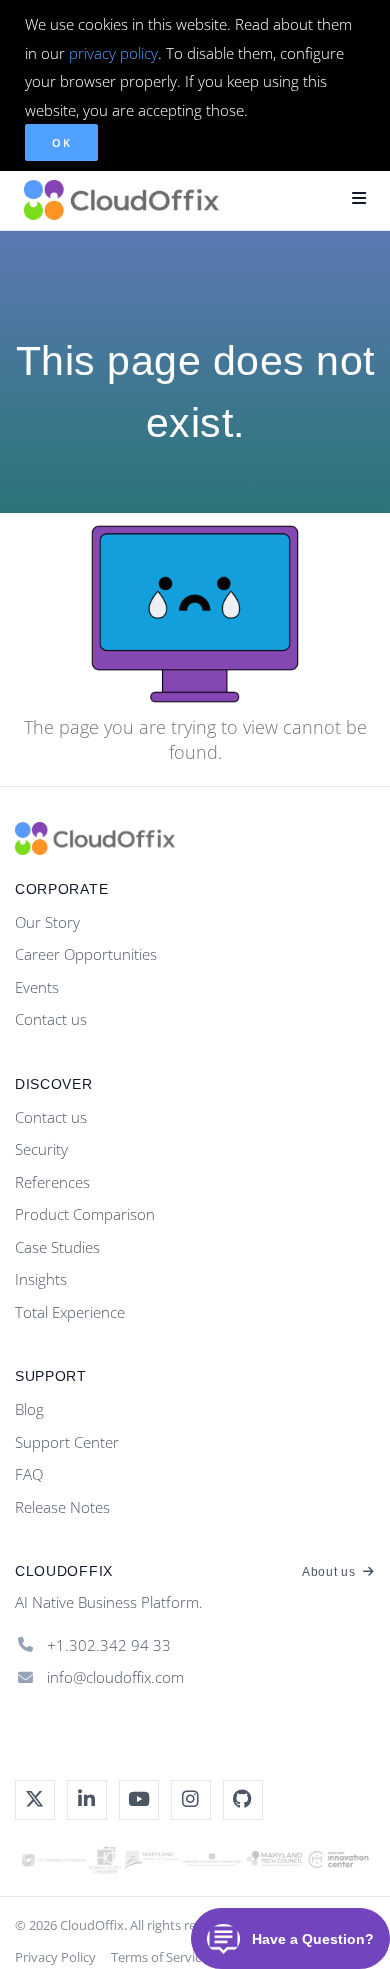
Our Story (47, 922)
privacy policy (113, 53)
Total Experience (70, 1312)
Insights (41, 1279)
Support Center (67, 1442)
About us (330, 1572)
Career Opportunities (86, 954)
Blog (29, 1409)
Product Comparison (85, 1214)
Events (37, 987)
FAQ (29, 1474)
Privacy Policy (55, 1957)
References (52, 1182)
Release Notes (62, 1507)
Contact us (51, 1019)
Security (41, 1149)
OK (61, 142)
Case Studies (57, 1247)
